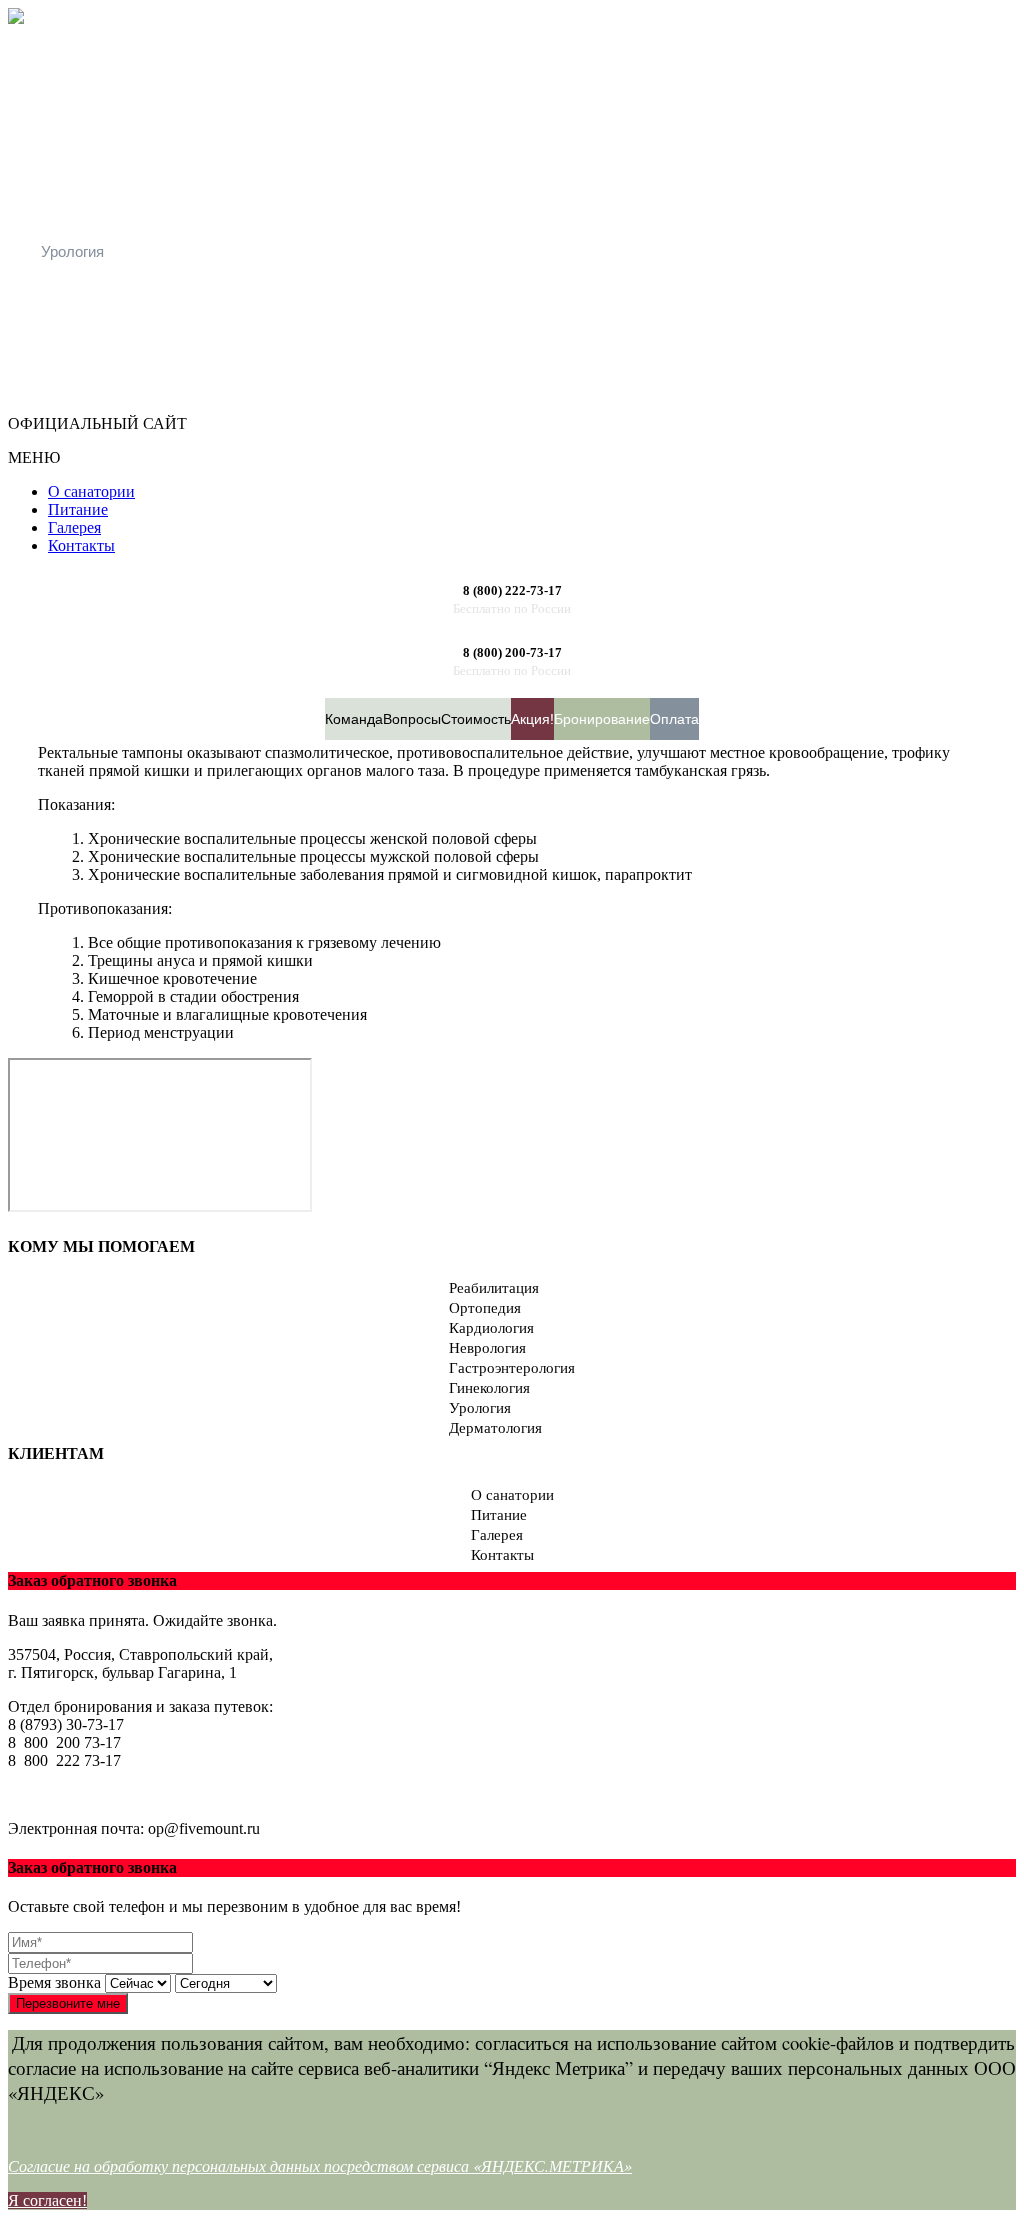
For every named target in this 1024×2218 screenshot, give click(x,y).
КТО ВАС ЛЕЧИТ (100, 353)
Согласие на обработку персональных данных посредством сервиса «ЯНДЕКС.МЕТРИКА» (320, 2165)
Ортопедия (79, 81)
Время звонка (54, 1982)
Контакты (502, 1555)
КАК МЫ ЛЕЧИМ (99, 319)
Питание (499, 1515)
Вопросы (412, 719)
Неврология (81, 149)
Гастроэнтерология (106, 183)
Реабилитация (90, 47)
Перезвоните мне (68, 2003)
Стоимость (476, 719)
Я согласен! (47, 2200)
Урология (72, 251)
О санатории (512, 1495)
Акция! (532, 719)
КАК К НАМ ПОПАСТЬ (119, 387)
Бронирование (602, 719)
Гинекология (83, 217)
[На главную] (16, 18)
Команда (354, 719)
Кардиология (85, 115)
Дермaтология (89, 285)
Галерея (497, 1535)
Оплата (674, 719)
